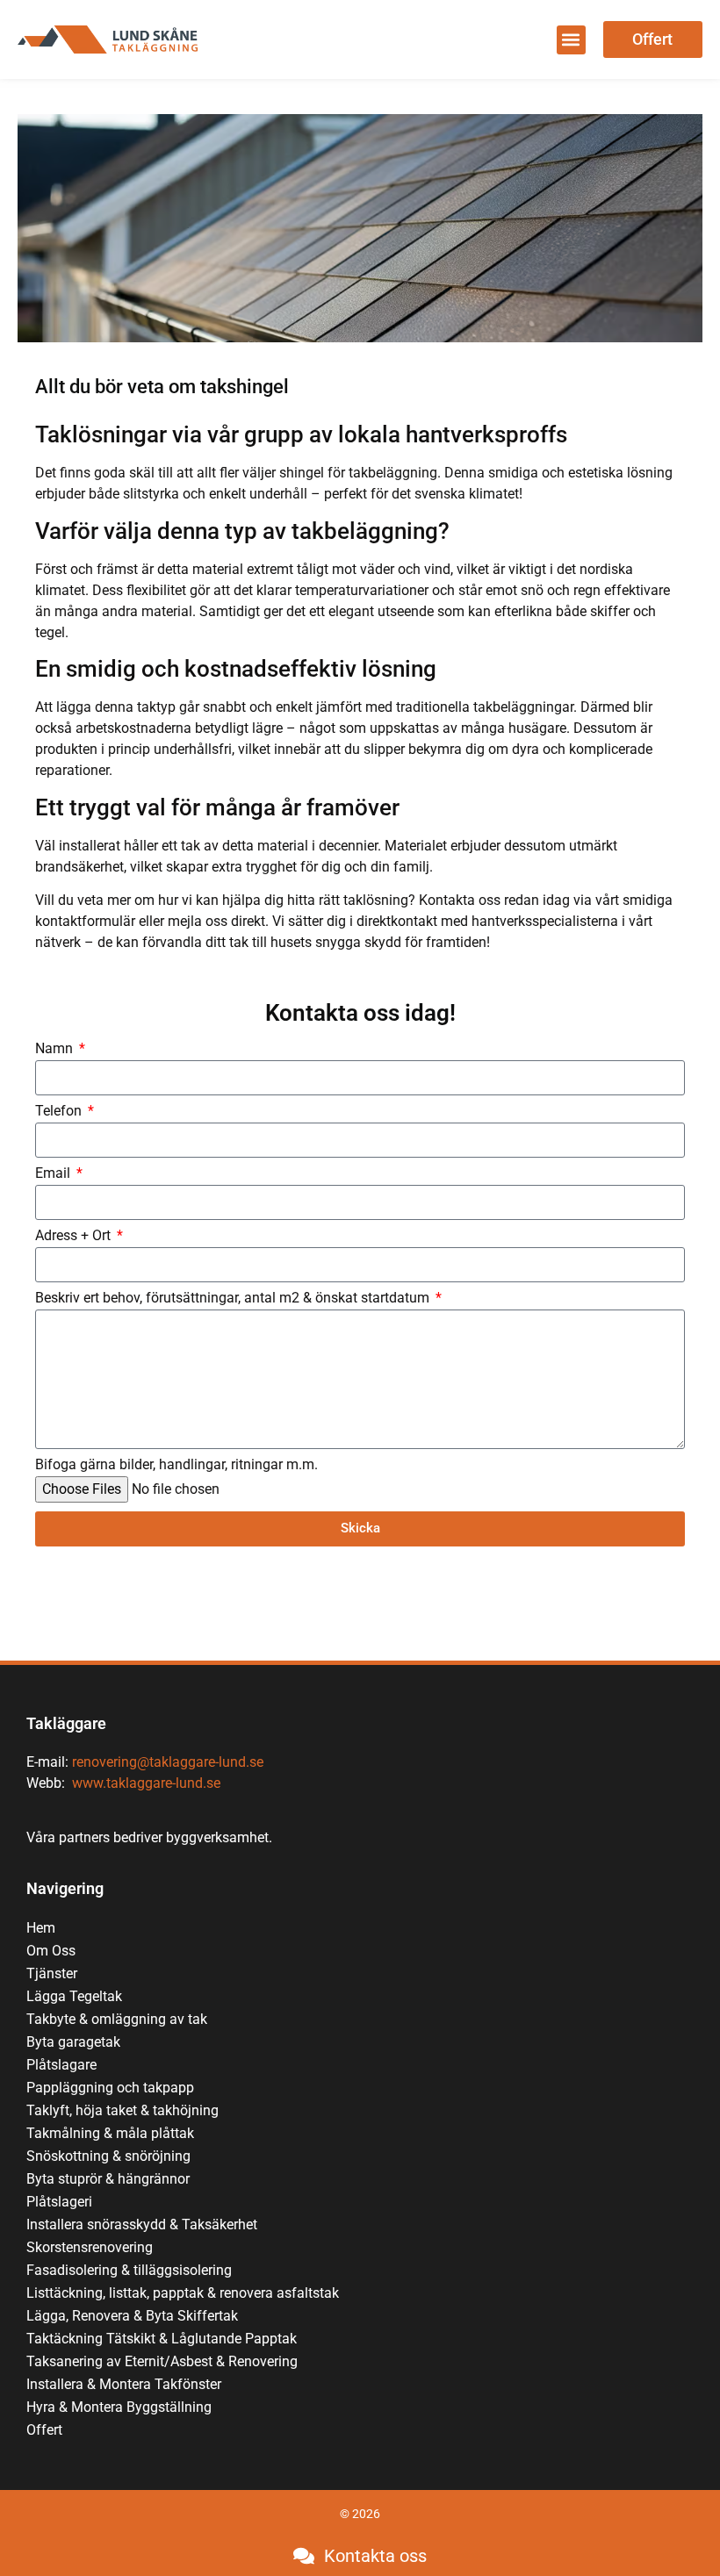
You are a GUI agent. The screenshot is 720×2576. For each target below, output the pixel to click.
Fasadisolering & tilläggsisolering (129, 2270)
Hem (41, 1928)
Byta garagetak (73, 2042)
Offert (44, 2430)
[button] (571, 40)
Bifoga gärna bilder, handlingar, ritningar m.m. (176, 1465)
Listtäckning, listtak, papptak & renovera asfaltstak (183, 2293)
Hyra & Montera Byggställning (119, 2407)
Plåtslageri (59, 2202)
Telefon (60, 1112)
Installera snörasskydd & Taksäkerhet (144, 2224)
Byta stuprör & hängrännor (108, 2179)
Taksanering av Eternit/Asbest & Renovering (162, 2361)
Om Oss (51, 1951)
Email (54, 1174)
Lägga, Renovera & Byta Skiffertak (132, 2316)
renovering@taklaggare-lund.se (168, 1762)
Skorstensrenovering (90, 2247)
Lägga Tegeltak (74, 1996)
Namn (56, 1049)
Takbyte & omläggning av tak (117, 2019)
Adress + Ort (75, 1236)
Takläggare (66, 1723)
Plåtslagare (61, 2065)
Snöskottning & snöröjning (108, 2156)
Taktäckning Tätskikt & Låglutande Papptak (162, 2339)
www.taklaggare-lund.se (146, 1783)
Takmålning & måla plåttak (110, 2133)
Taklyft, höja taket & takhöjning (122, 2110)
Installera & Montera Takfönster (124, 2384)
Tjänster (52, 1973)
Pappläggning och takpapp (110, 2088)
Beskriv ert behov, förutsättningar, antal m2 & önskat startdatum (234, 1299)
